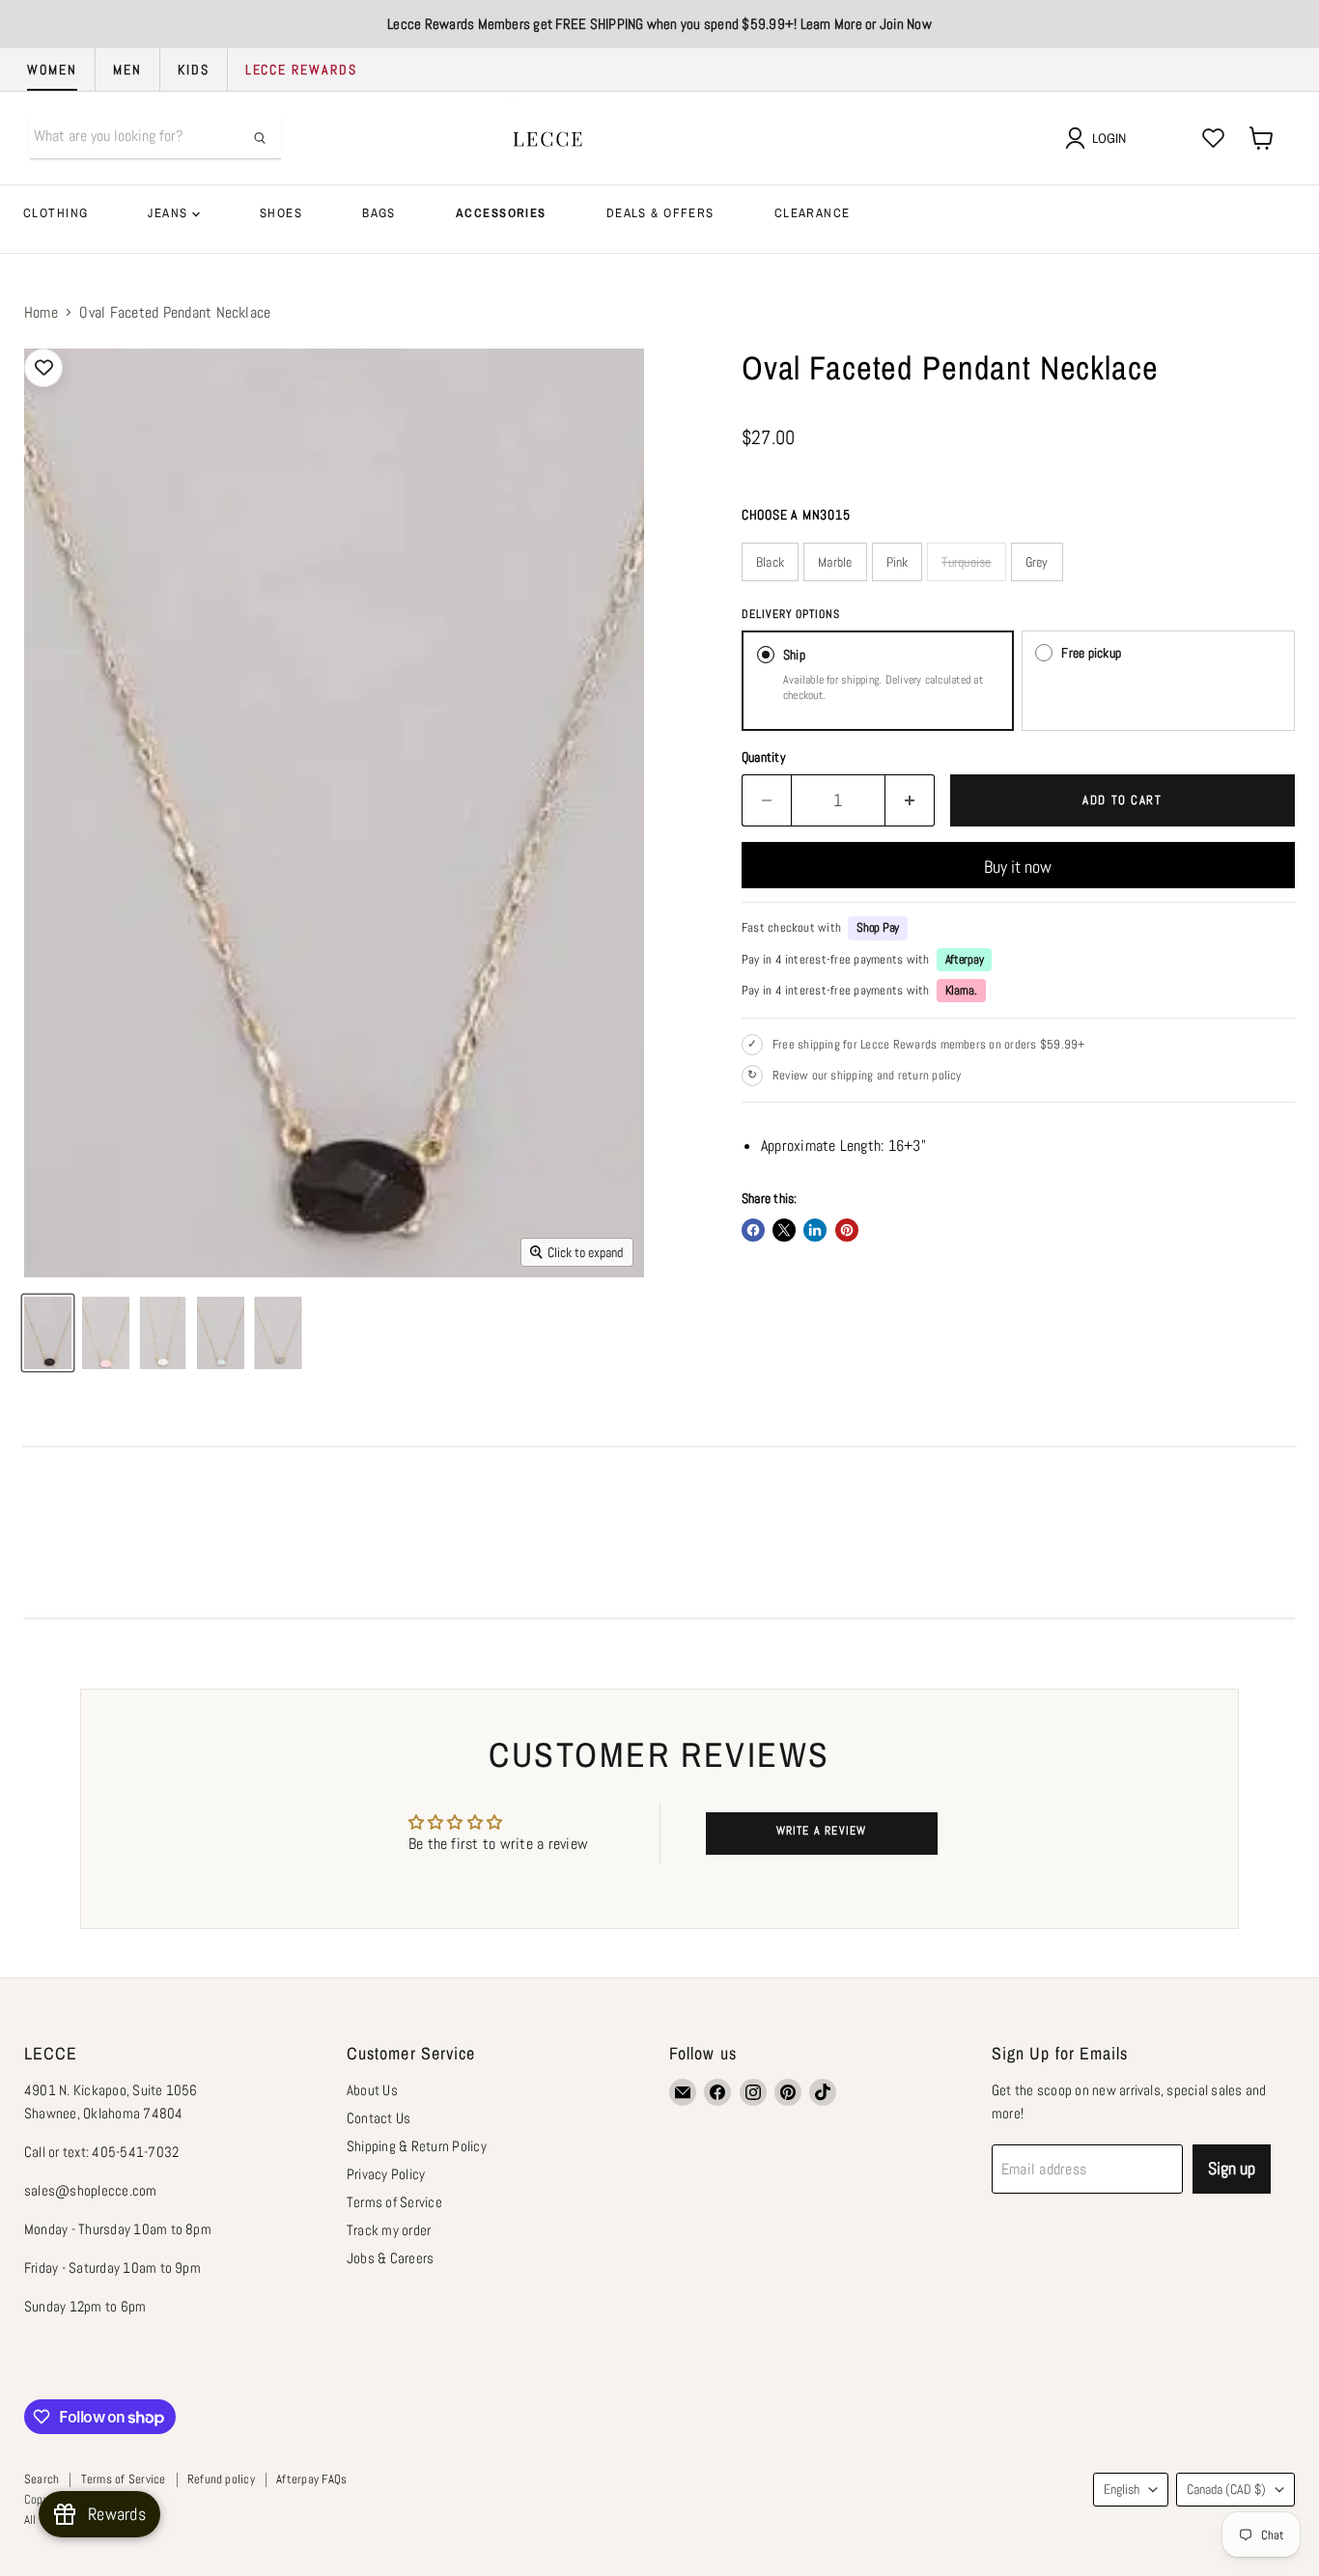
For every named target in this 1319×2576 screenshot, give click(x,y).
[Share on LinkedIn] (815, 1230)
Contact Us (379, 2118)
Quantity (764, 757)
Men (127, 70)
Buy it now (1018, 867)
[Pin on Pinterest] (847, 1230)
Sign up (1232, 2168)
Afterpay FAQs (311, 2479)
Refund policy (221, 2479)
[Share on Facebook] (753, 1230)
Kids (194, 70)
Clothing (56, 213)
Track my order (389, 2230)
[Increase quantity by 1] (910, 801)
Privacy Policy (386, 2174)
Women (52, 70)
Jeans (170, 213)
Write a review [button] (822, 1831)
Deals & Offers (660, 213)
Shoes (281, 213)
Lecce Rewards (301, 70)
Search (42, 2479)
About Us (372, 2090)
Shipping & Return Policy (417, 2146)
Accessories (501, 213)
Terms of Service (394, 2202)
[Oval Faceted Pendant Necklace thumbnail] (48, 1333)
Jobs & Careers (390, 2258)
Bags (379, 213)
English (1122, 2489)
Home (41, 313)
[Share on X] (784, 1230)
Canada (1226, 2489)
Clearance (813, 213)
